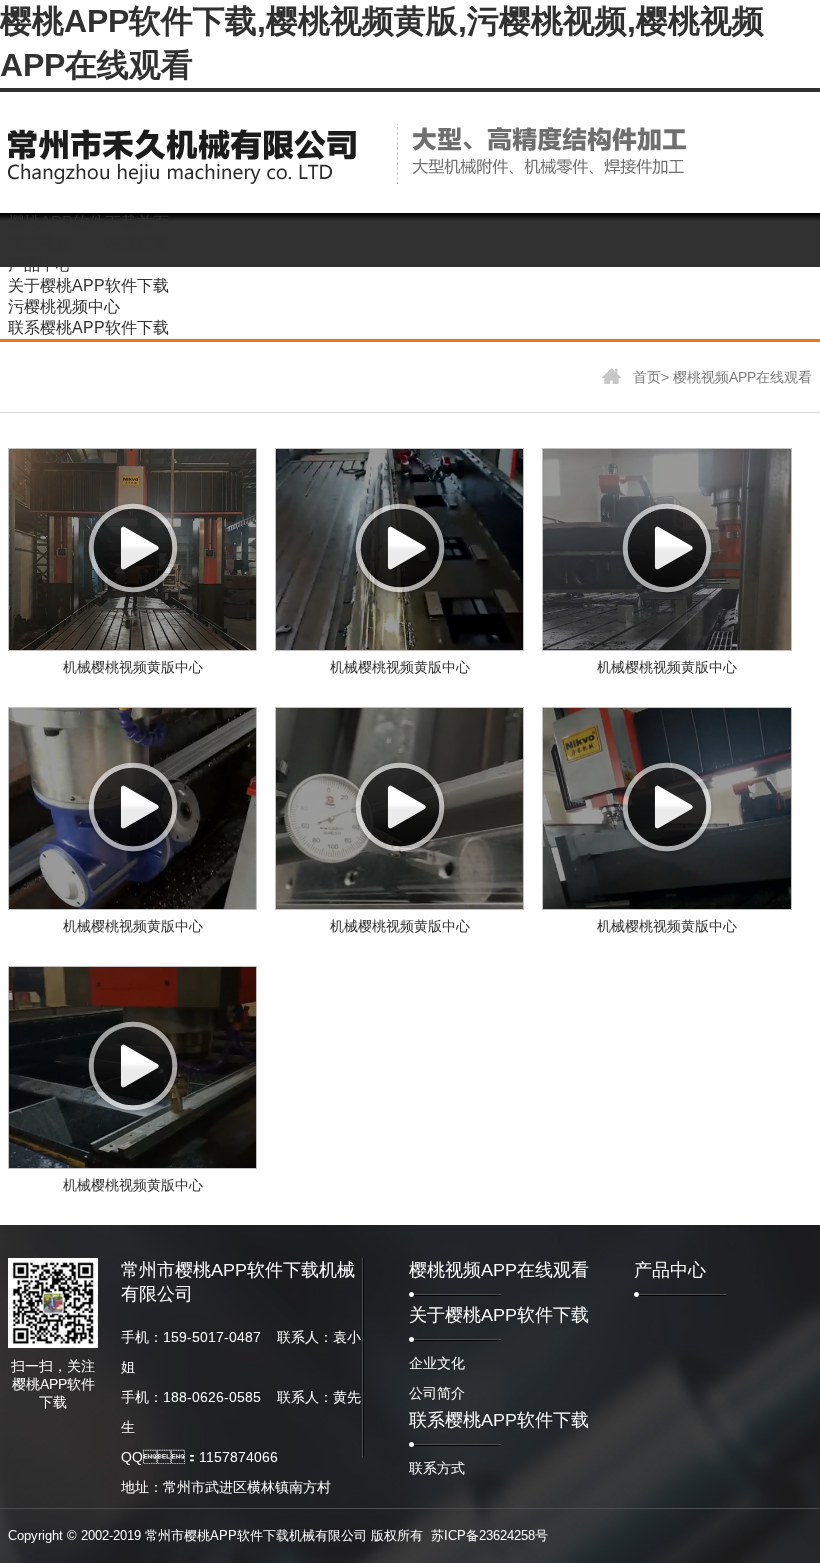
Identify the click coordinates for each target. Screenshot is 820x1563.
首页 (645, 377)
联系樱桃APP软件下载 (499, 1420)
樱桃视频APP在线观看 (742, 377)
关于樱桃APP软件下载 (499, 1315)
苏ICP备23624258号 (489, 1535)
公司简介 (437, 1393)
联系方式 (437, 1468)
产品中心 (670, 1270)
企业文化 (437, 1363)
